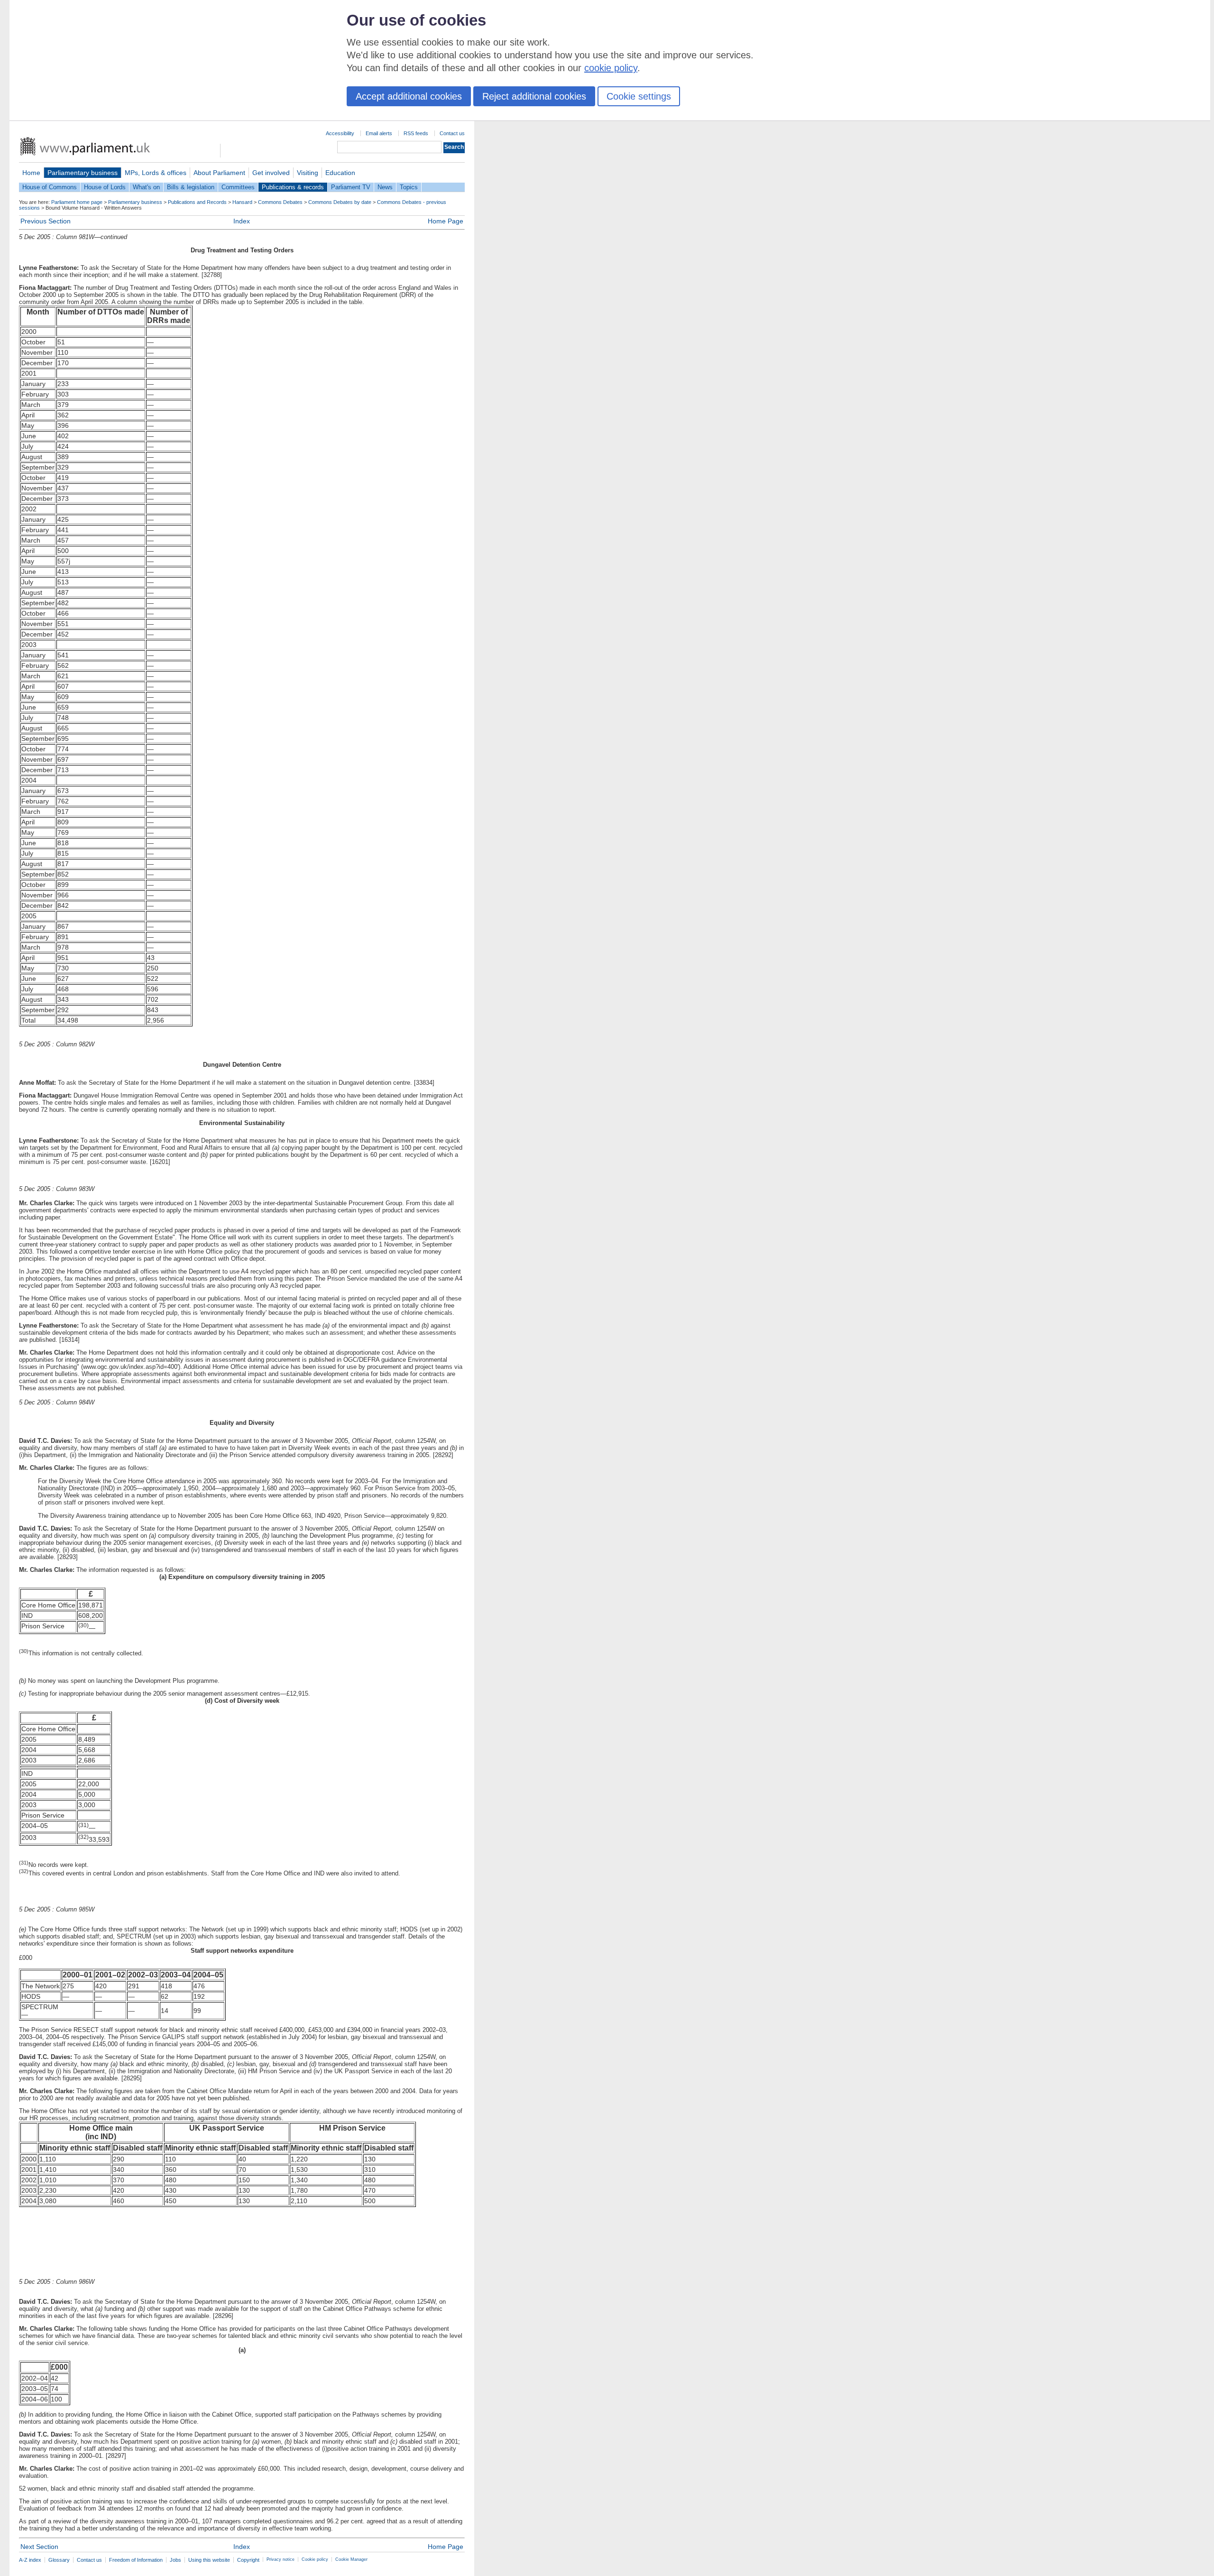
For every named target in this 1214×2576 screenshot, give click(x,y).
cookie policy (611, 68)
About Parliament (219, 173)
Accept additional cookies (409, 96)
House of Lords (105, 187)
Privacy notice (281, 2559)
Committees (238, 187)
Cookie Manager (351, 2559)
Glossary (59, 2560)
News (385, 187)
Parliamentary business (83, 173)
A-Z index (30, 2560)
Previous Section (46, 221)
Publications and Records (197, 202)
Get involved (271, 173)
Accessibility (340, 133)
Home (31, 173)
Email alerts (379, 133)
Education (340, 173)
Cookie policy (315, 2559)
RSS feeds (416, 133)
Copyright (248, 2560)
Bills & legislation (191, 187)
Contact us (452, 133)
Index (242, 221)
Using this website (209, 2560)
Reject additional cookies (534, 96)
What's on (146, 187)
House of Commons (50, 187)
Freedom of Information (136, 2560)
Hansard (242, 202)
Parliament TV (351, 187)
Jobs (175, 2560)
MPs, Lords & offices (156, 173)
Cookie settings (639, 96)
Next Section (39, 2547)
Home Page (446, 221)
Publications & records (293, 187)
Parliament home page (77, 202)
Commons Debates (280, 202)
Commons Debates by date (340, 202)
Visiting (308, 173)
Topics (409, 187)
